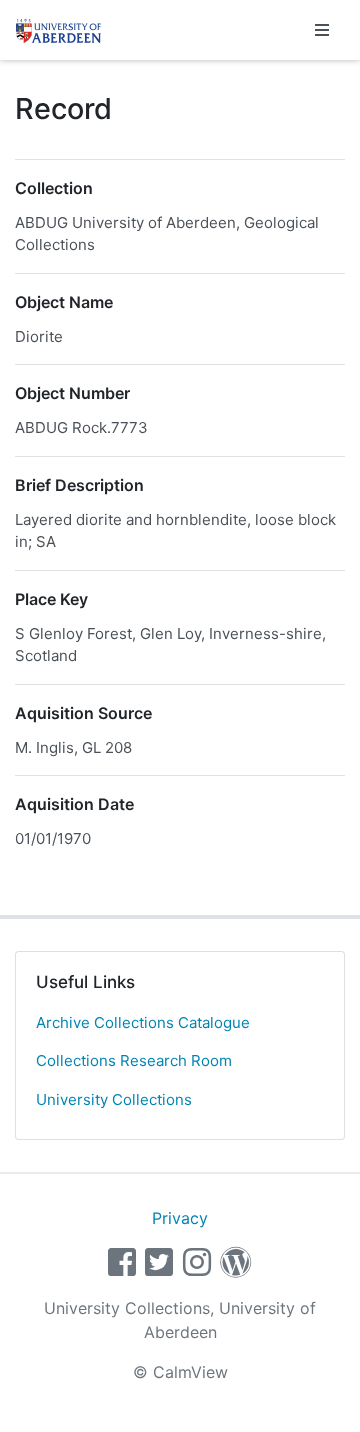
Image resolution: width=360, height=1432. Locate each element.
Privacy (180, 1218)
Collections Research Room (134, 1060)
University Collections (114, 1099)
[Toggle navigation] (322, 30)
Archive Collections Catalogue (143, 1022)
